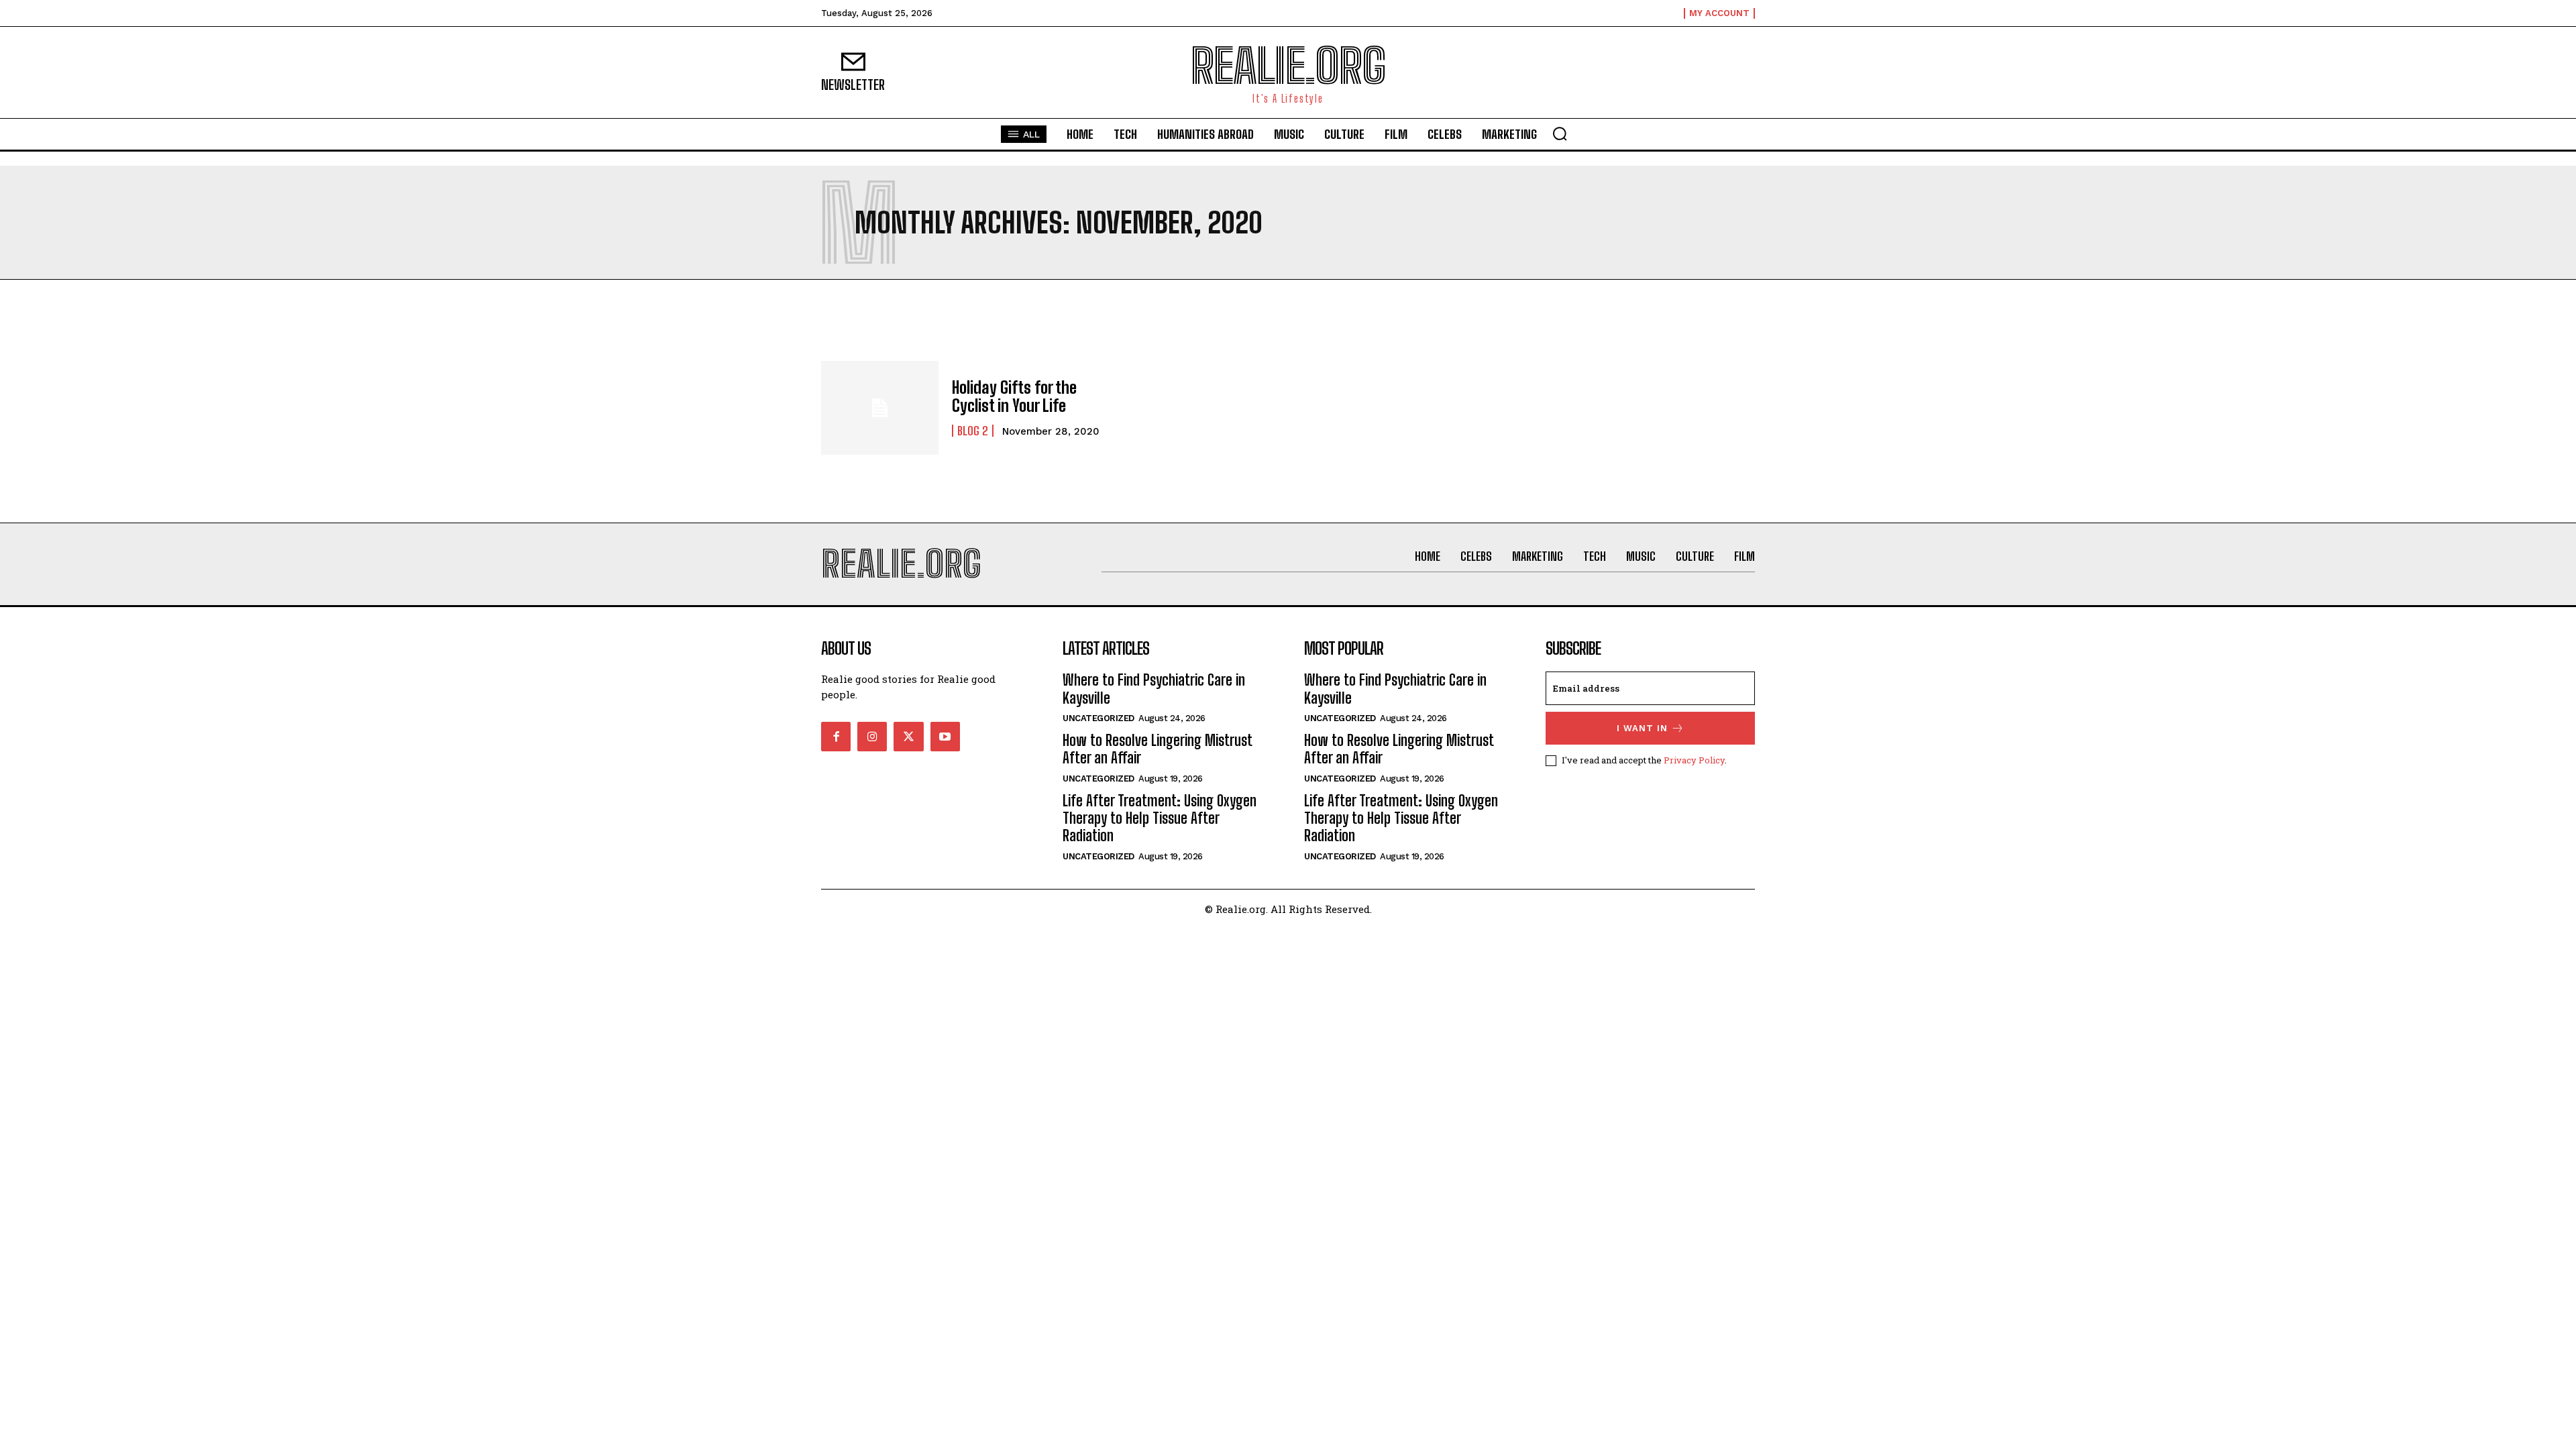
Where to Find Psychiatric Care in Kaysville (1154, 689)
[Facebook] (836, 737)
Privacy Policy (1694, 760)
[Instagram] (872, 737)
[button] (1560, 133)
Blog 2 (973, 431)
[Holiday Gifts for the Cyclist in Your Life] (880, 408)
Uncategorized (1098, 718)
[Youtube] (945, 737)
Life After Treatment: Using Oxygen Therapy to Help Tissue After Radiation (1160, 818)
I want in (1642, 728)
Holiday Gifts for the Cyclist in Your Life (1014, 396)
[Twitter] (908, 737)
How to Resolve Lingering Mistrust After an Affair (1157, 749)
